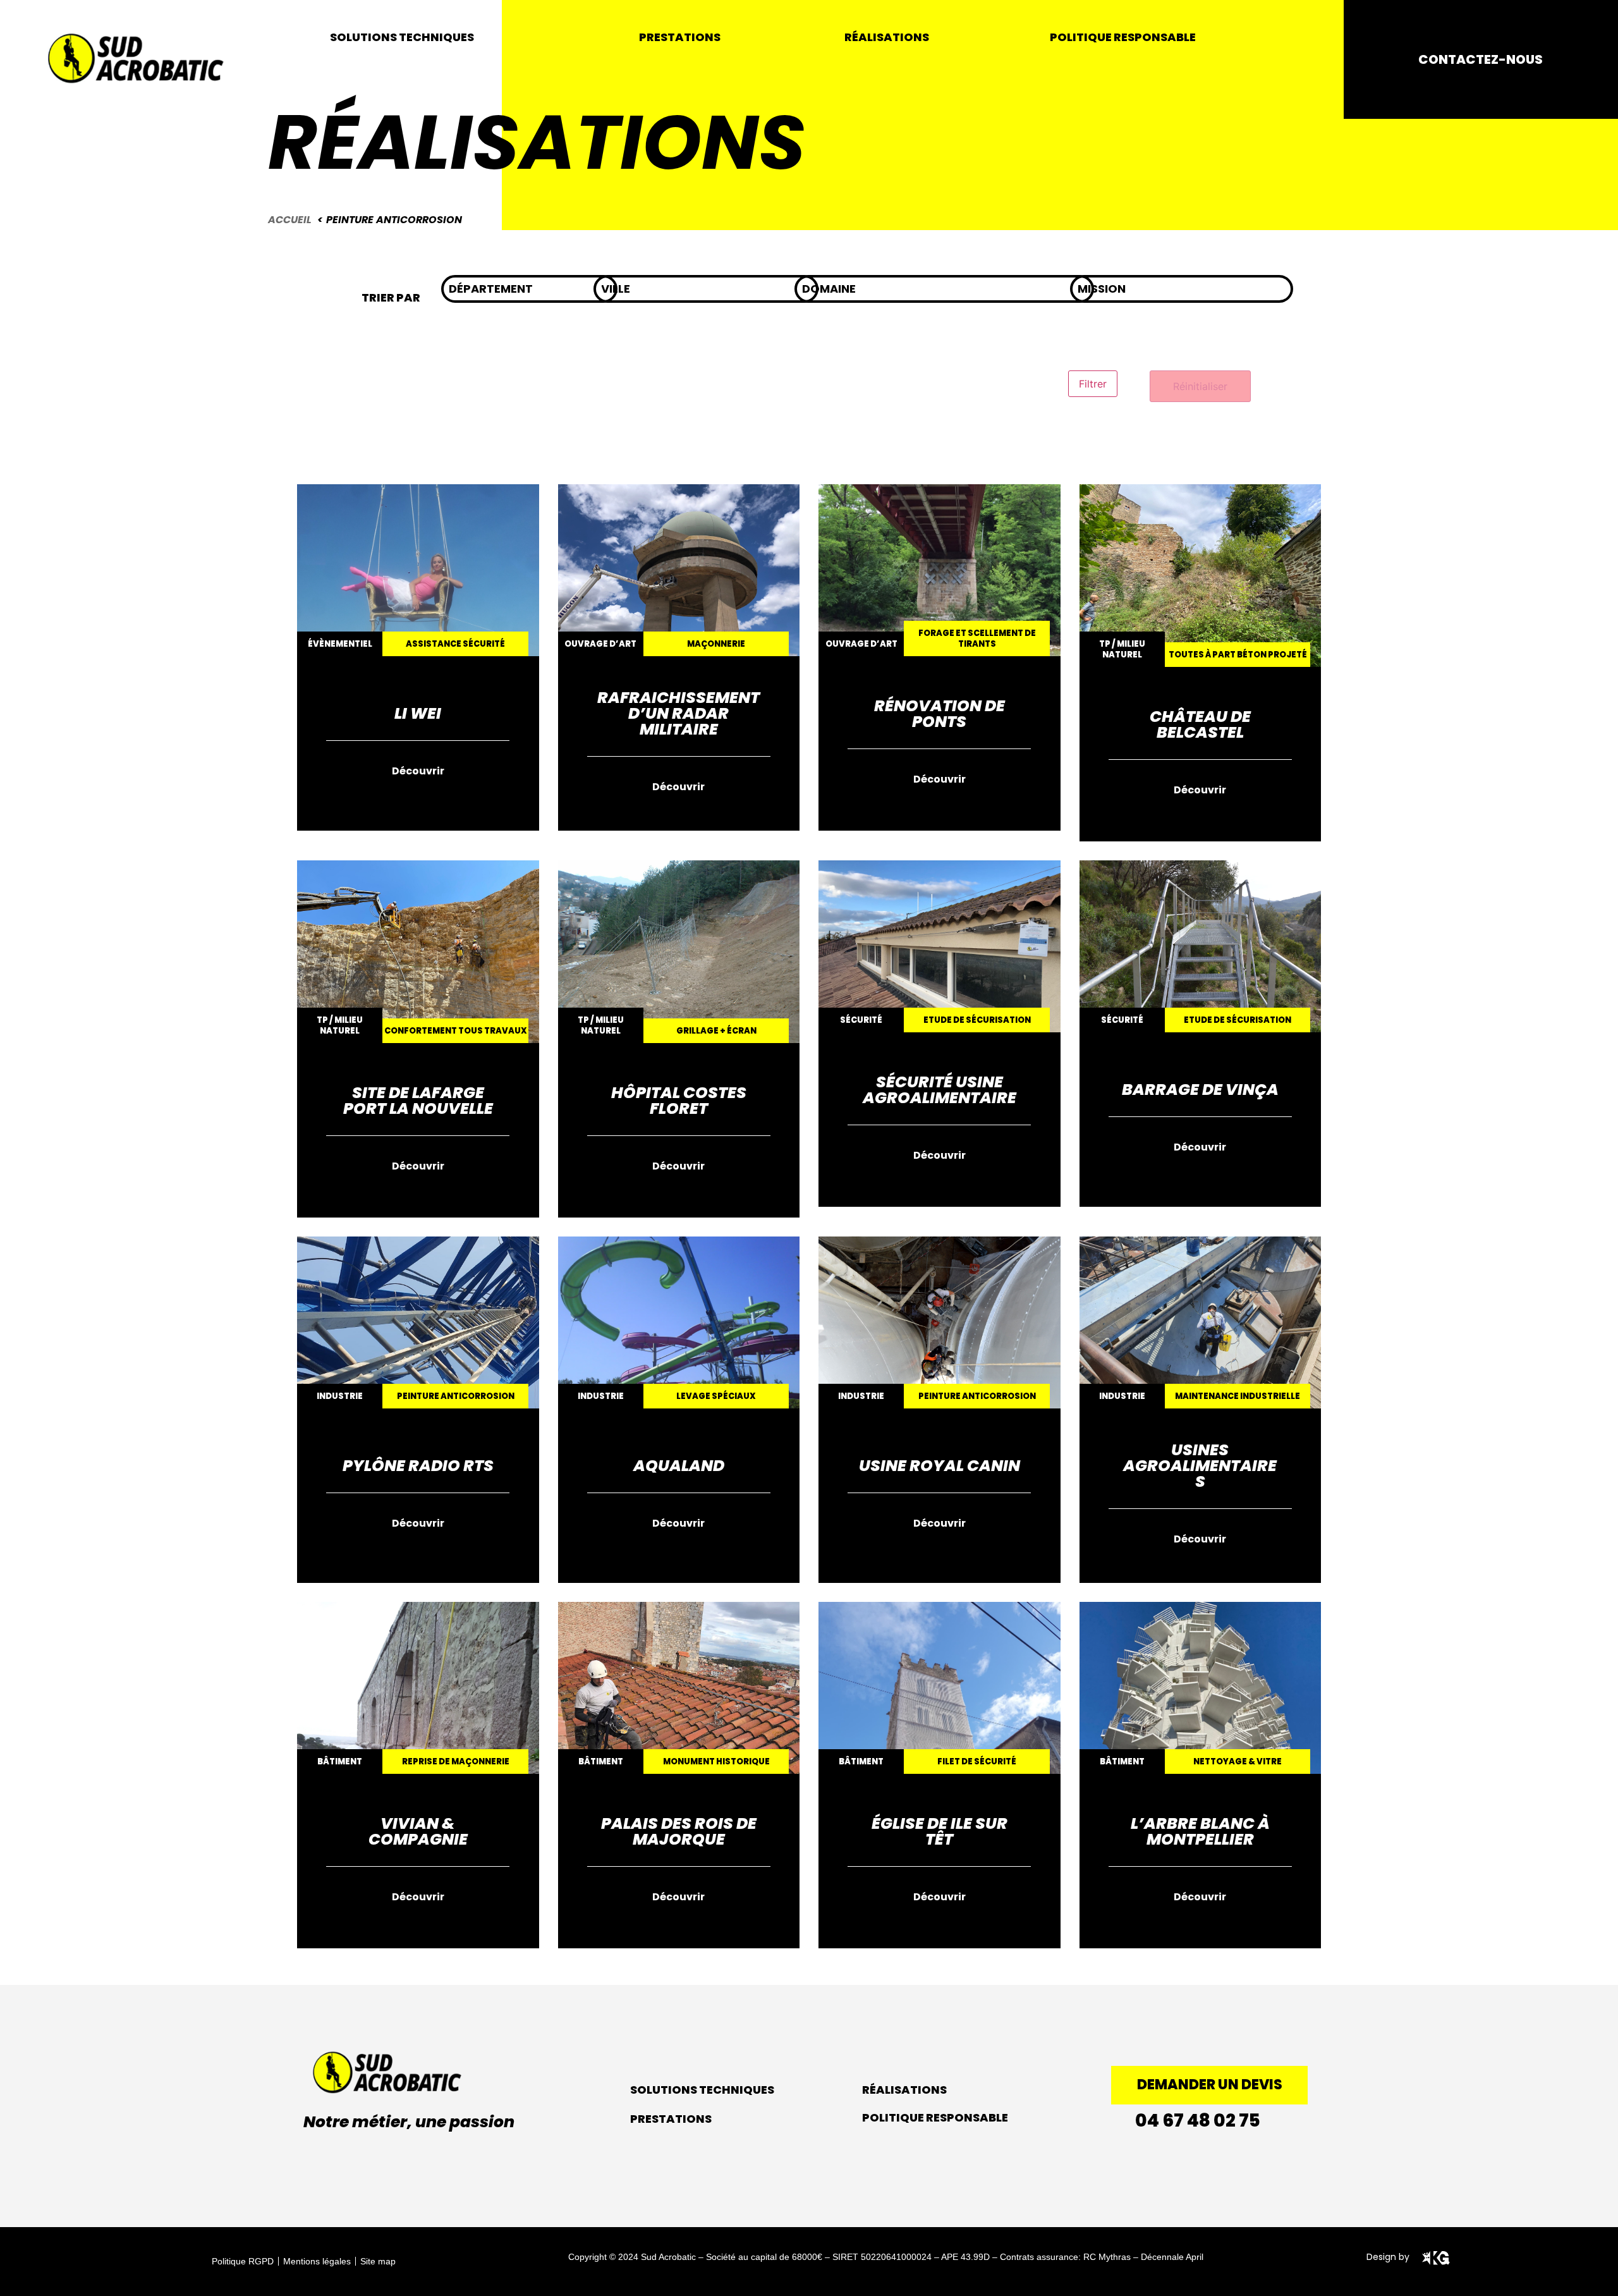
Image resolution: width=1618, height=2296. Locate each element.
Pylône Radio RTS (418, 1466)
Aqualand (679, 1466)
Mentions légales (317, 2261)
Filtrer (1093, 384)
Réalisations (904, 2090)
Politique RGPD (243, 2261)
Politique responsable (935, 2117)
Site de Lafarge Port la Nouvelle (418, 1101)
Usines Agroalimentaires (1200, 1466)
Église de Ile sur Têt (940, 1831)
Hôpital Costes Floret (679, 1101)
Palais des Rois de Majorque (679, 1831)
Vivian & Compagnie (418, 1831)
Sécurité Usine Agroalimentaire (940, 1090)
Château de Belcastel (1200, 724)
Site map (378, 2261)
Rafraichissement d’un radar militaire (678, 713)
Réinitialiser (1200, 386)
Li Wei (418, 713)
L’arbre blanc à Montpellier (1200, 1831)
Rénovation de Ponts (940, 714)
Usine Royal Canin (940, 1466)
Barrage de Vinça (1200, 1090)
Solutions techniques (702, 2090)
